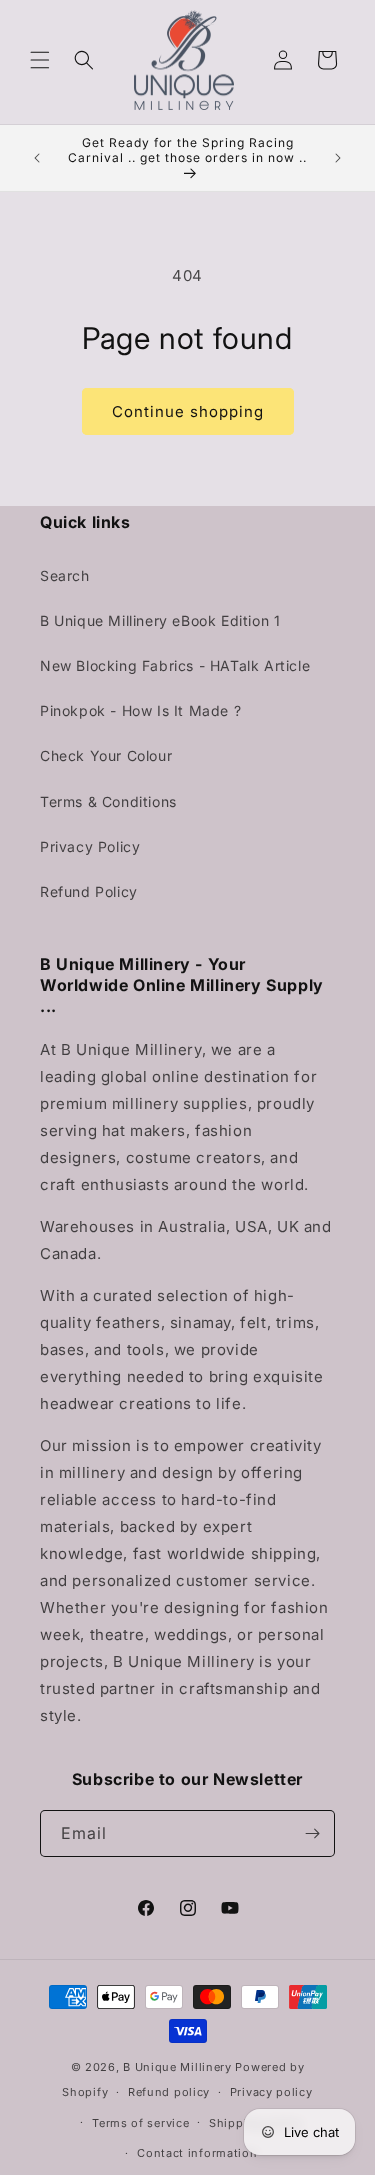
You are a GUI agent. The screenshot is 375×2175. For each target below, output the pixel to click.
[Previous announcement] (37, 158)
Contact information (197, 2153)
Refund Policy (89, 891)
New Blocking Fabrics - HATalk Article (175, 665)
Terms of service (140, 2123)
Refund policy (169, 2092)
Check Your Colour (106, 755)
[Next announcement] (338, 158)
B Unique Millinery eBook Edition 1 (160, 620)
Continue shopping (188, 411)
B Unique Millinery (177, 2067)
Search (65, 575)
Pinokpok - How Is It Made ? (140, 710)
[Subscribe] (312, 1833)
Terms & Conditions (108, 801)
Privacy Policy (90, 846)
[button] (40, 60)
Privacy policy (271, 2092)
